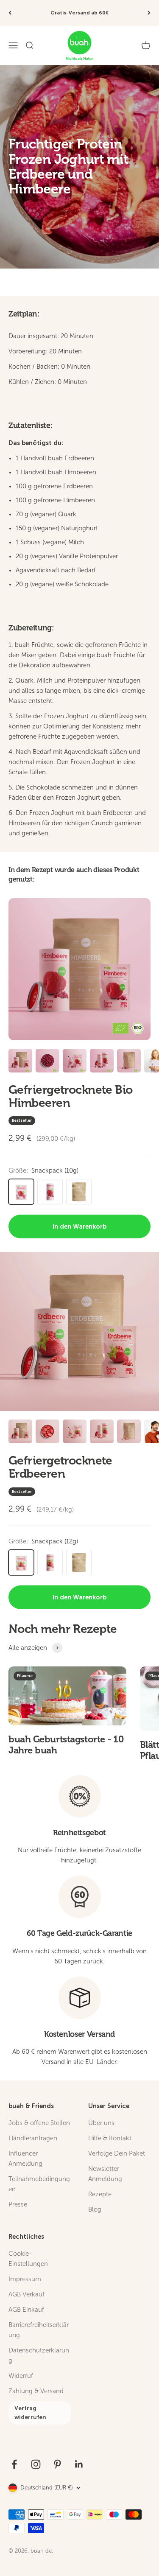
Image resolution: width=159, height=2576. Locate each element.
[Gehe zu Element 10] (47, 1062)
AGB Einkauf (26, 2310)
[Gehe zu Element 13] (129, 1062)
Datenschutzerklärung (39, 2355)
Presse (18, 2204)
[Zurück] (10, 13)
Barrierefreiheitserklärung (39, 2330)
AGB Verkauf (26, 2294)
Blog (95, 2209)
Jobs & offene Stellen (39, 2123)
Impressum (25, 2279)
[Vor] (149, 13)
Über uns (101, 2123)
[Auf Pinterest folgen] (57, 2464)
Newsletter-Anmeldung (105, 2174)
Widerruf (21, 2376)
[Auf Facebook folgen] (14, 2464)
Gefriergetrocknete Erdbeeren (60, 1467)
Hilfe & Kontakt (110, 2138)
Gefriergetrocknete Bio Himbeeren (71, 1096)
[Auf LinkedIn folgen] (79, 2464)
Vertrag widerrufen (30, 2413)
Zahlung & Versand (36, 2391)
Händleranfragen (33, 2138)
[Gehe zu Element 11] (75, 1062)
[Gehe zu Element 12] (102, 1062)
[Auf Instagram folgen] (36, 2464)
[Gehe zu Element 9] (20, 1062)
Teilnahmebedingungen (39, 2184)
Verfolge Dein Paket (117, 2153)
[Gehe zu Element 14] (129, 1433)
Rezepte (100, 2194)
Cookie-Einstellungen (28, 2259)
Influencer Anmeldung (25, 2159)
